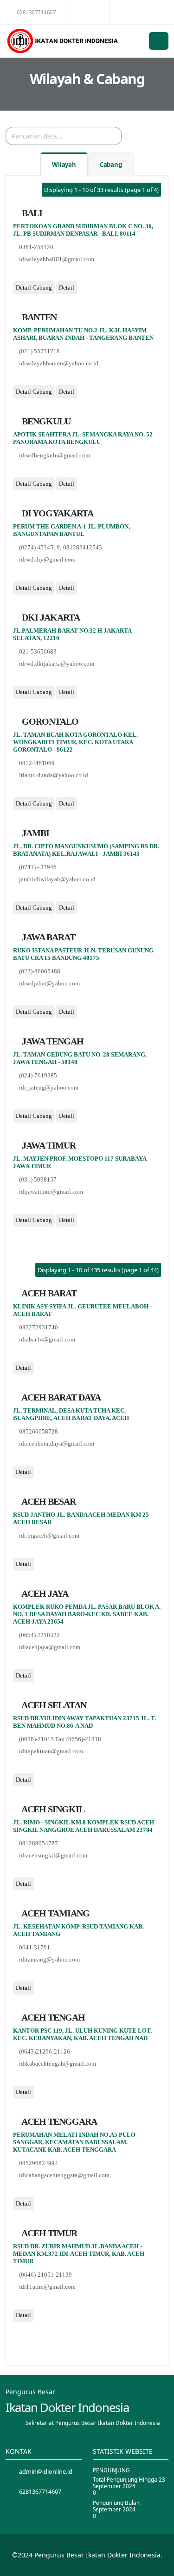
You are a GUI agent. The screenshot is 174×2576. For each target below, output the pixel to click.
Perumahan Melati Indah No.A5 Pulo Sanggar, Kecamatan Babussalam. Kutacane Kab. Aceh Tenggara (74, 2142)
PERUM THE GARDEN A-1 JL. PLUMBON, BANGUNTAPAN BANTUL (71, 530)
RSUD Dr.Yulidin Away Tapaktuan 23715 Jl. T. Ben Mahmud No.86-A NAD (84, 1722)
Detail (67, 287)
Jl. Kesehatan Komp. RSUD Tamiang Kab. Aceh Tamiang (78, 1930)
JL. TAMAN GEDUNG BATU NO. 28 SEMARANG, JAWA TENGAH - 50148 (80, 1058)
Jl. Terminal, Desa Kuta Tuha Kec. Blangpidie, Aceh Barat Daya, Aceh (71, 1414)
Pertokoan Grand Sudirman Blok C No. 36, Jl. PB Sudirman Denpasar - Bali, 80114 (83, 230)
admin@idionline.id (46, 2471)
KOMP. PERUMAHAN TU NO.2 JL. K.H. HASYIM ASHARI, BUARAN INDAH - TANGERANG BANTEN (83, 334)
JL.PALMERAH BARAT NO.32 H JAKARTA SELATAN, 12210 (72, 634)
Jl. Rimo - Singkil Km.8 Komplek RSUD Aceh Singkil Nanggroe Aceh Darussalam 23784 (84, 1826)
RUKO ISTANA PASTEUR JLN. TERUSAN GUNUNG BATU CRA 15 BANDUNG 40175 (83, 954)
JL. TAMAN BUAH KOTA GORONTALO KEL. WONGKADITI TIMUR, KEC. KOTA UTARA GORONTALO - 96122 (75, 742)
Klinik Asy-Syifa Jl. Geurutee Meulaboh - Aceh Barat (82, 1310)
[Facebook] (16, 275)
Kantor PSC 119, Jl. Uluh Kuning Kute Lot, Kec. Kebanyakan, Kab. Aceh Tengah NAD (82, 2034)
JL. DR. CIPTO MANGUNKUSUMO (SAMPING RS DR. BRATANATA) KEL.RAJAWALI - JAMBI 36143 (86, 850)
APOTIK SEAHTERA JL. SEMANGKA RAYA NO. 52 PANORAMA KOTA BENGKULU (83, 438)
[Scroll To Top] (158, 2566)
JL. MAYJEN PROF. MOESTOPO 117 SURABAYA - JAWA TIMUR (81, 1162)
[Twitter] (27, 275)
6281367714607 (36, 12)
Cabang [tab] (111, 165)
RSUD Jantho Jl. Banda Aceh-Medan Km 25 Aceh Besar (81, 1518)
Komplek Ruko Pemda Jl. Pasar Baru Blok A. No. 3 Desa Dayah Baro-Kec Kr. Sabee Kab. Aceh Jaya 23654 (87, 1614)
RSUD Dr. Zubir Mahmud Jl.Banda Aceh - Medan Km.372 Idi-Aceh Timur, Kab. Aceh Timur (79, 2254)
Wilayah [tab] (64, 165)
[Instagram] (38, 275)
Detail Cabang (34, 287)
